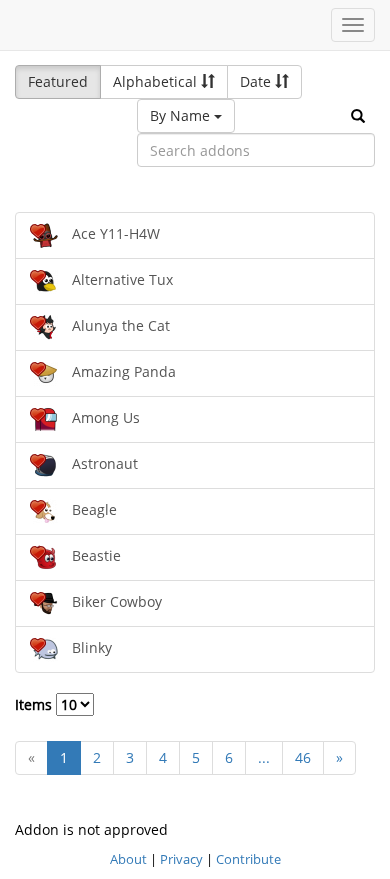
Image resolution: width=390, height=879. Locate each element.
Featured (58, 81)
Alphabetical (157, 81)
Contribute (248, 859)
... (264, 757)
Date (257, 81)
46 (303, 757)
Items (35, 704)
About (128, 859)
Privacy (181, 859)
